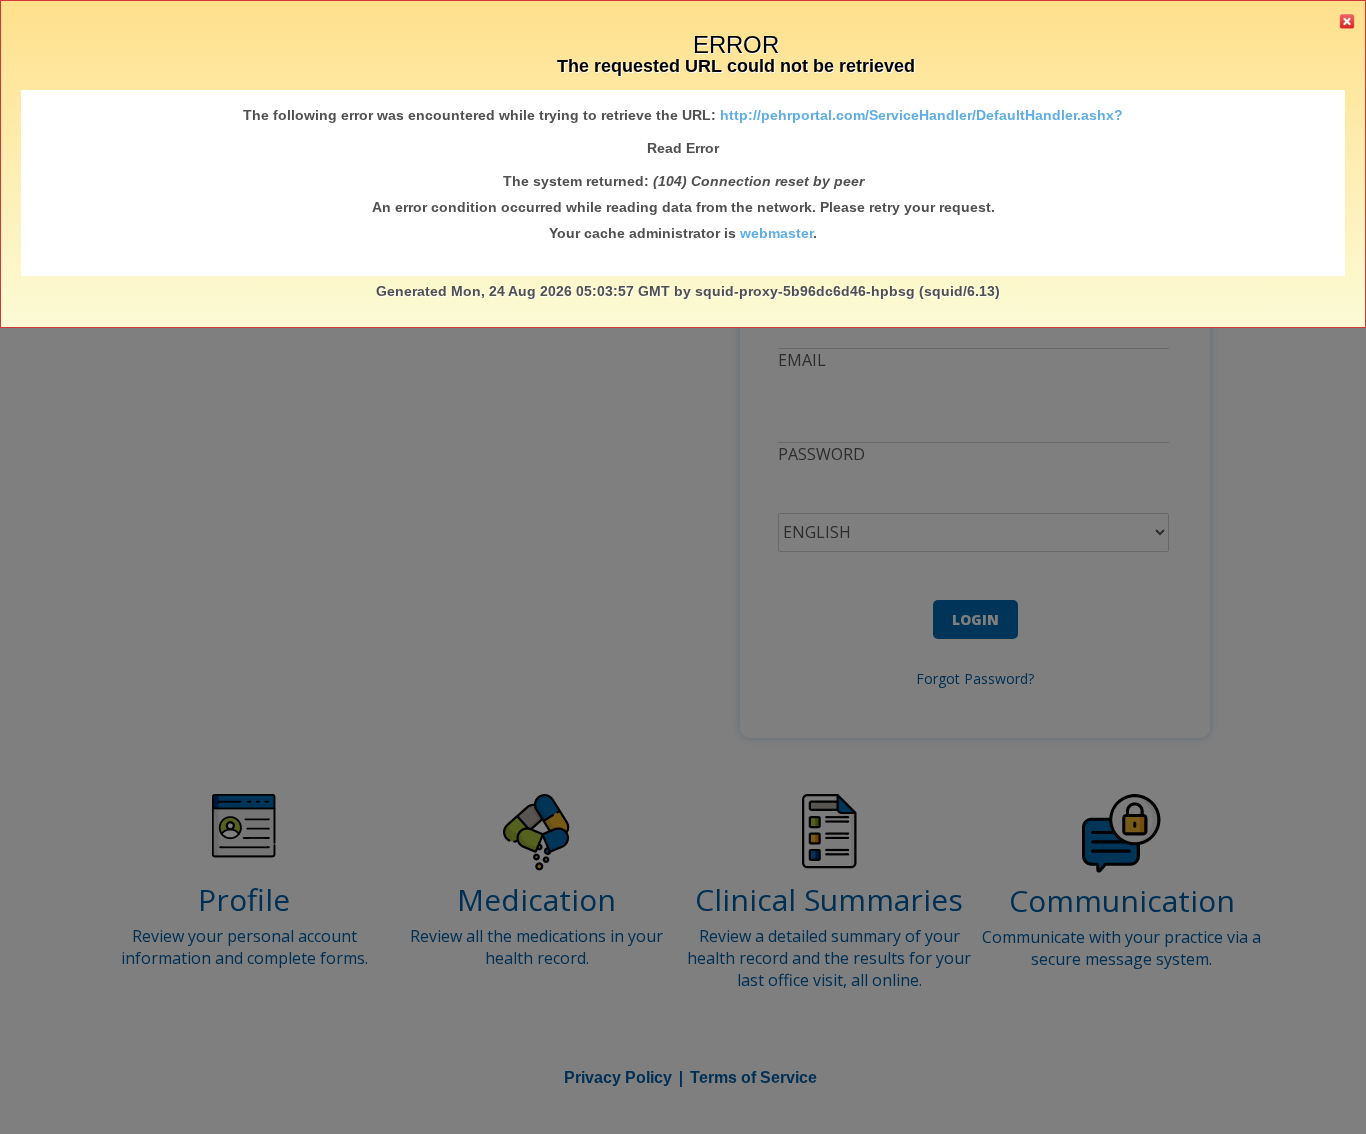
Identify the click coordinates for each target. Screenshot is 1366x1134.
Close (1347, 21)
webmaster (776, 233)
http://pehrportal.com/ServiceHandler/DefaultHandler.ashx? (921, 115)
